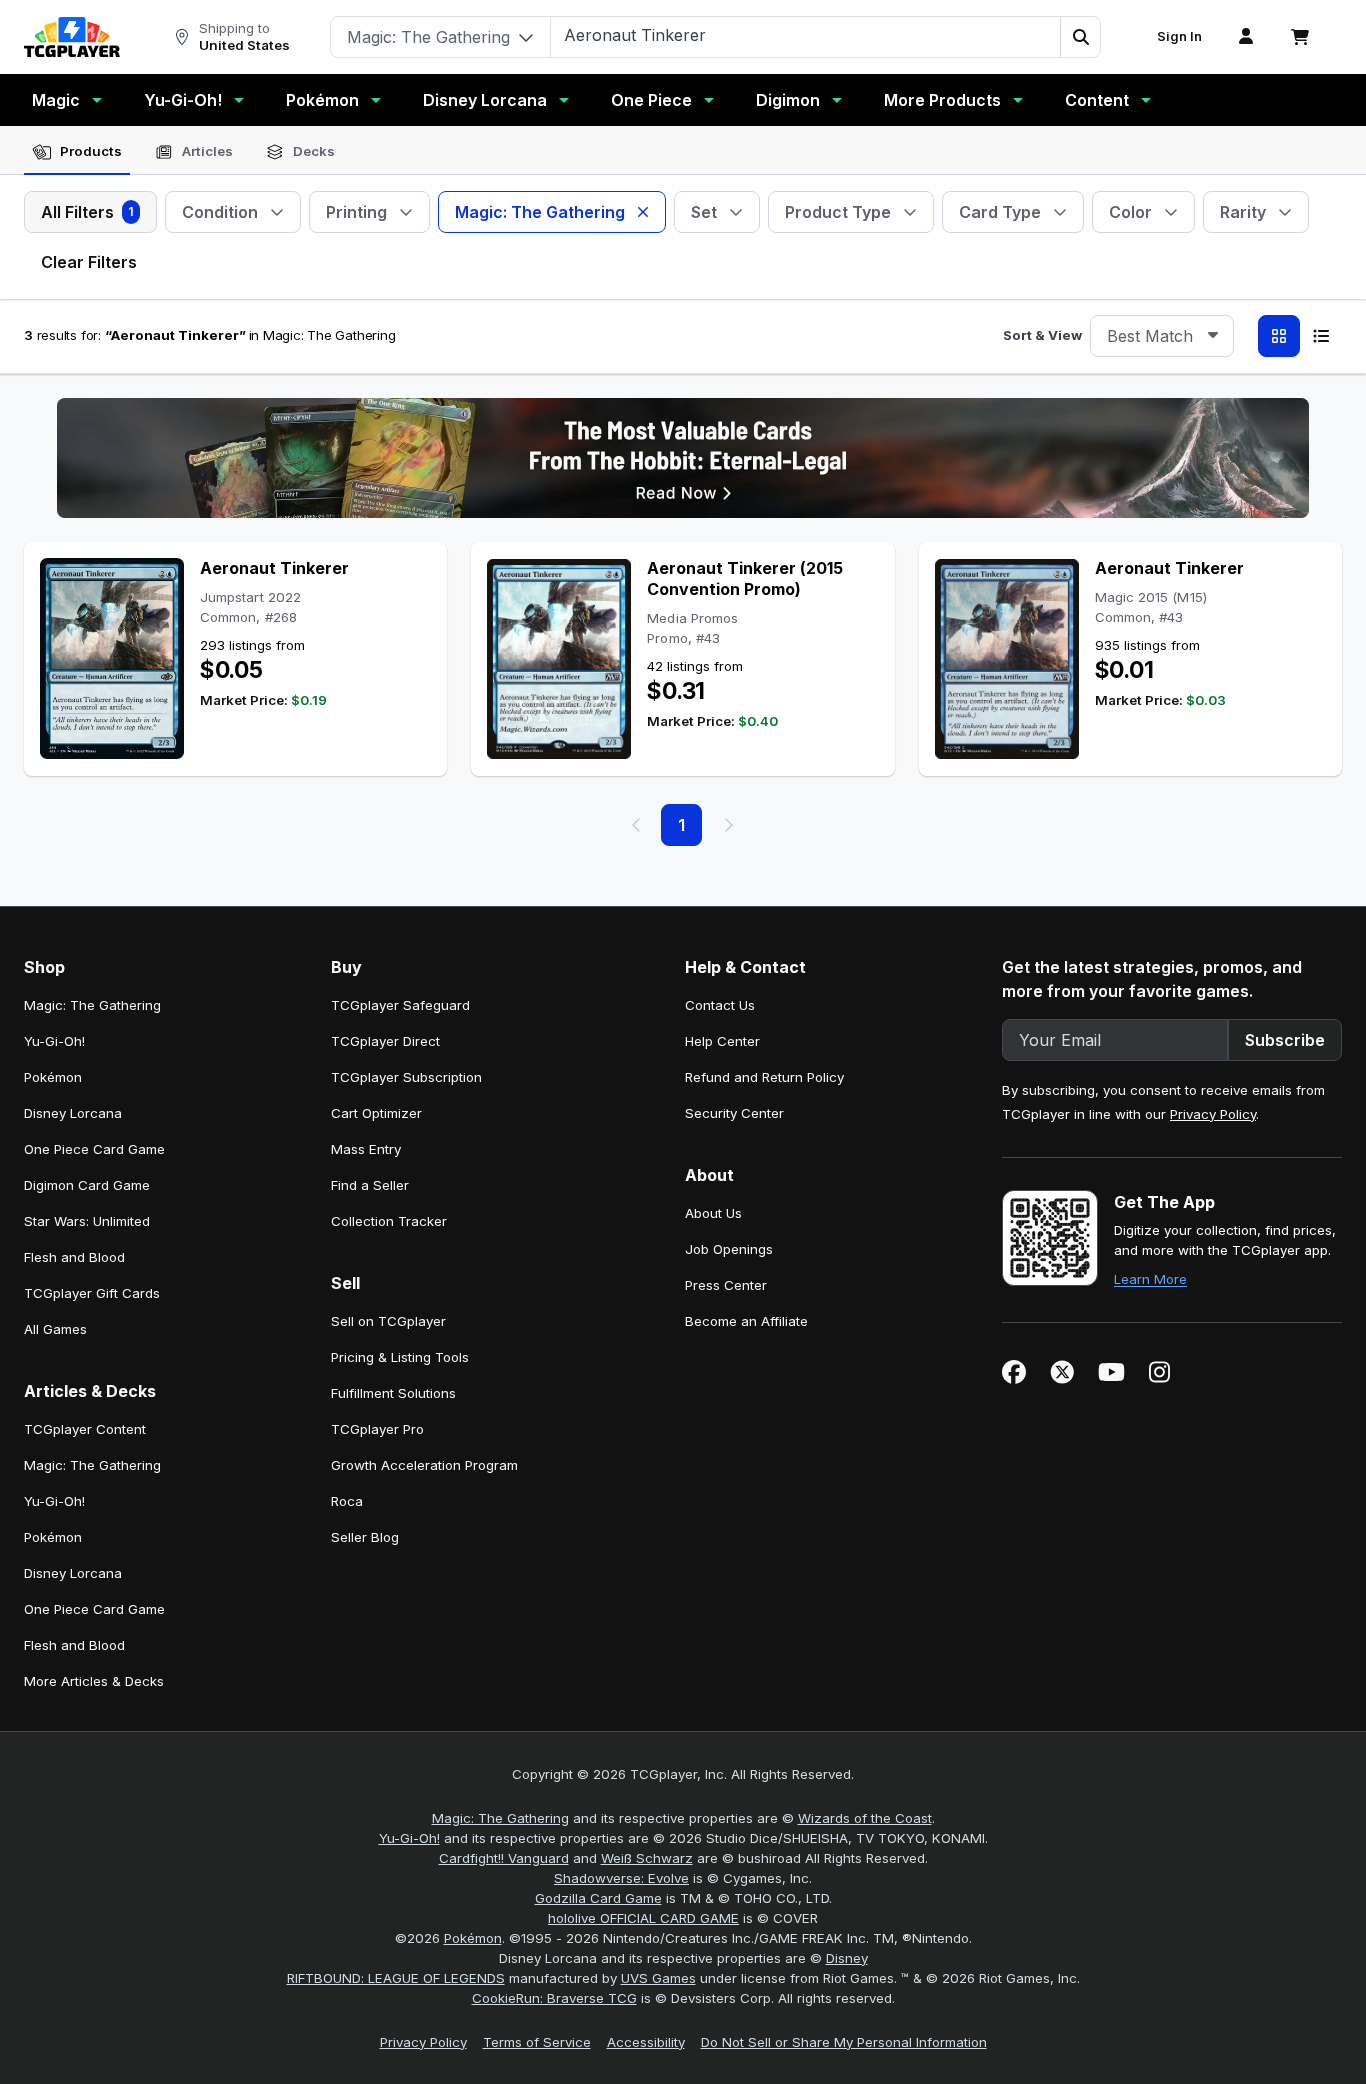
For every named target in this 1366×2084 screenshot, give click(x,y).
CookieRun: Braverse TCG (554, 1998)
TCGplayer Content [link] (85, 1429)
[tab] (77, 152)
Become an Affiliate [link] (746, 1321)
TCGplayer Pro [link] (377, 1429)
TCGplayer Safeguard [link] (400, 1005)
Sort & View (1042, 335)
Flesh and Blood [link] (74, 1257)
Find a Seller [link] (370, 1185)
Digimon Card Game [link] (87, 1185)
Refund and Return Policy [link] (764, 1077)
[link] (72, 37)
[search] (806, 35)
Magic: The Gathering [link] (92, 1005)
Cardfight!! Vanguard (504, 1858)
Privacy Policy (1213, 1114)
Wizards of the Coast (865, 1818)
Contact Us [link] (720, 1005)
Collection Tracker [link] (389, 1221)
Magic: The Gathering (500, 1818)
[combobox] (1162, 336)
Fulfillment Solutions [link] (393, 1393)
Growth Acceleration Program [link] (424, 1465)
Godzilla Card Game (598, 1898)
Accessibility (646, 2042)
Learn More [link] (1150, 1279)
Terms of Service (537, 2042)
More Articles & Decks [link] (94, 1681)
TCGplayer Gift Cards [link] (92, 1293)
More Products (942, 100)
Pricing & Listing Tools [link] (400, 1357)
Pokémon (322, 100)
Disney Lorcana (485, 100)
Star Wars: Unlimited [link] (87, 1221)
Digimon (788, 100)
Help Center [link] (722, 1041)
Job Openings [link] (729, 1249)
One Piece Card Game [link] (94, 1149)
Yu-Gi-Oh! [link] (54, 1041)
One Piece (651, 100)
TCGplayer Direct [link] (385, 1041)
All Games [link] (55, 1329)
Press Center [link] (726, 1285)
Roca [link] (347, 1501)
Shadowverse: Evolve (621, 1878)
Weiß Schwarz (647, 1858)
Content (1097, 100)
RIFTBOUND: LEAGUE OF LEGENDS (396, 1978)
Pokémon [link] (53, 1077)
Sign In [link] (1179, 36)
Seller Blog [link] (365, 1537)
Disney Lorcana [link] (73, 1113)
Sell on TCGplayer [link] (388, 1321)
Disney (847, 1958)
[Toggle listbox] (1213, 336)
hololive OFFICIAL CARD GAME (643, 1918)
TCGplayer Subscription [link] (406, 1077)
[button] (1080, 37)
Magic (56, 100)
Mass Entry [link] (366, 1149)
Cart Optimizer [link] (376, 1113)
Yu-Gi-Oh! (183, 100)
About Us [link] (713, 1213)
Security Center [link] (734, 1113)
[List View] (1321, 336)
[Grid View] (1279, 336)
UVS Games (658, 1978)
